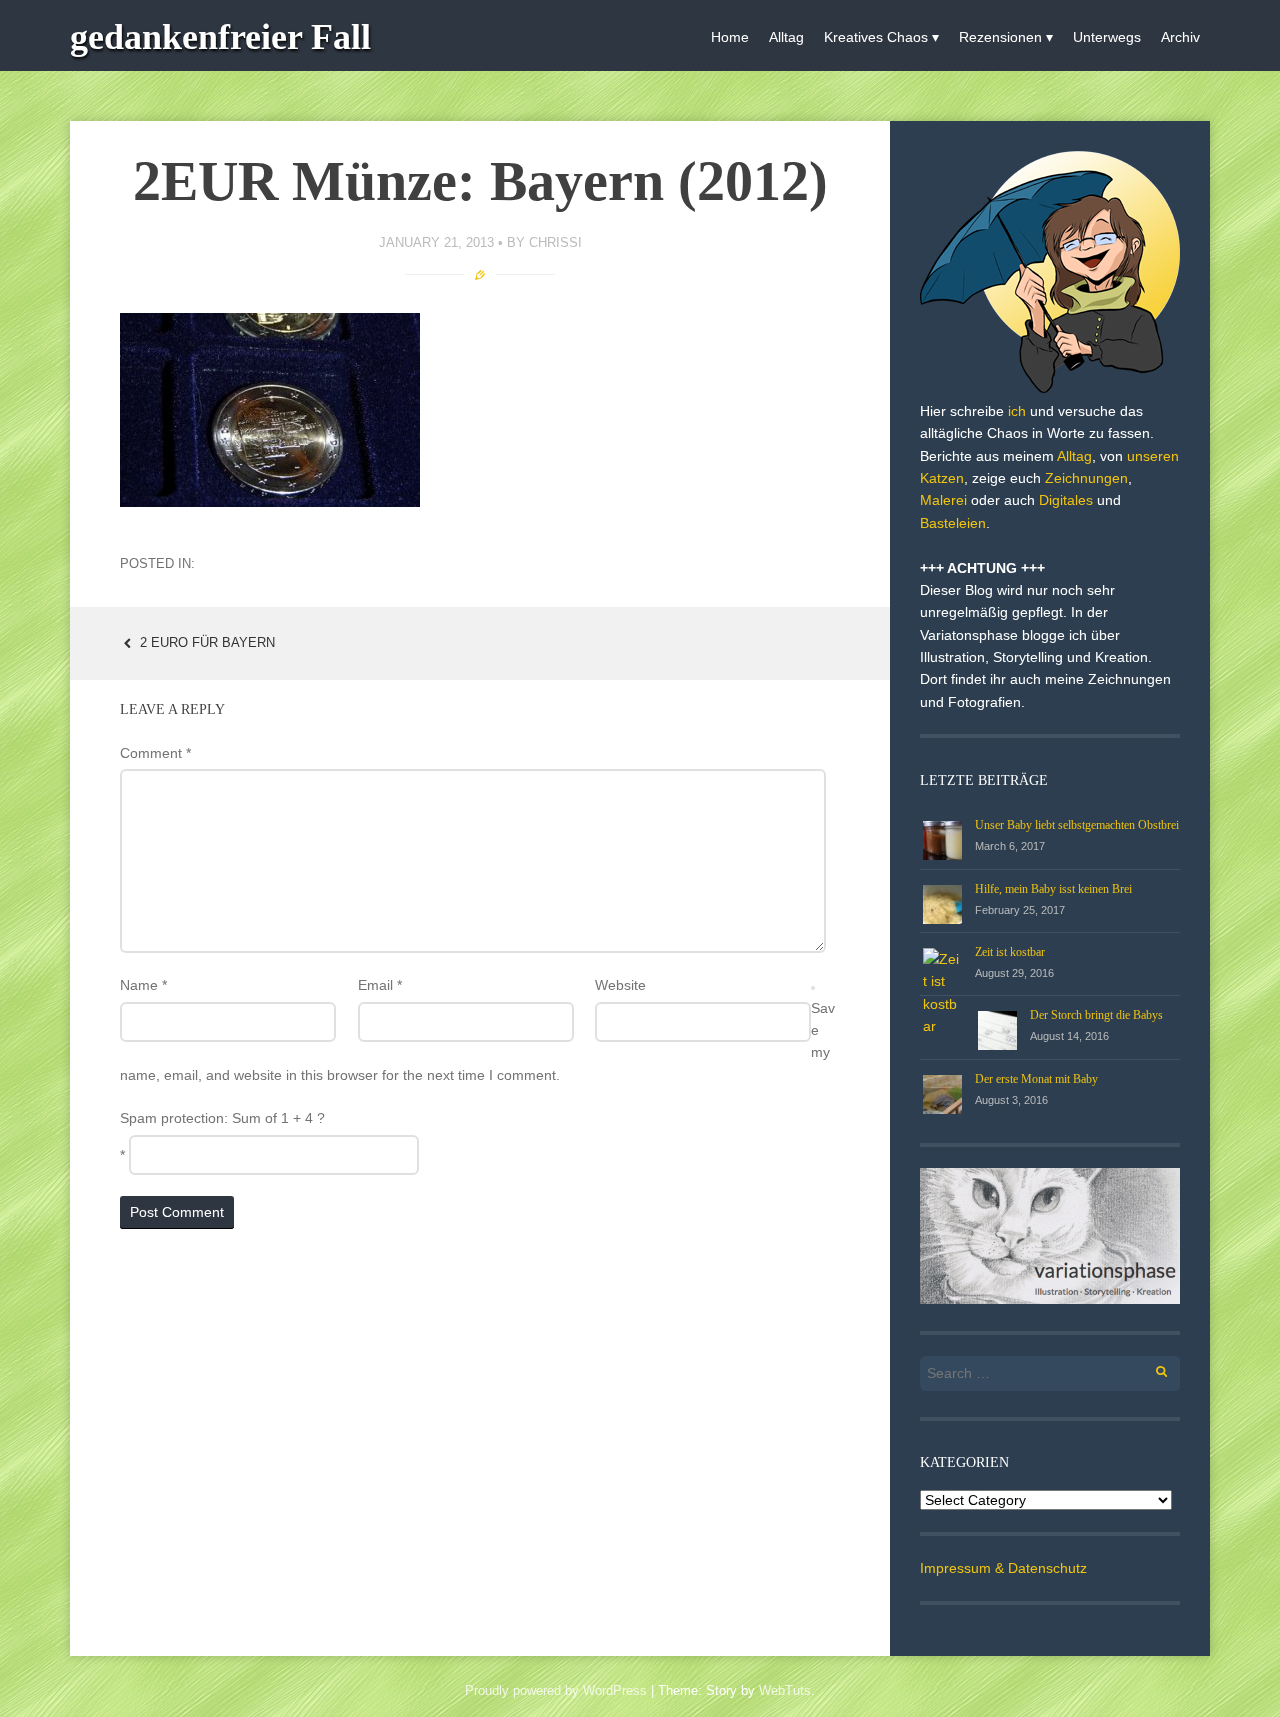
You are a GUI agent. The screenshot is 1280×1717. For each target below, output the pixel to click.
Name (143, 985)
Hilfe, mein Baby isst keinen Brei (1053, 889)
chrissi (555, 242)
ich (1017, 411)
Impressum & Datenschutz (1003, 1568)
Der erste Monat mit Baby (1036, 1079)
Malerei (943, 500)
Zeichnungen (1086, 478)
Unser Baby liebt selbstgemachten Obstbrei (1077, 825)
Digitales (1066, 500)
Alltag (786, 37)
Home (730, 37)
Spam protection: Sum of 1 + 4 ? (222, 1118)
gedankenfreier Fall (220, 37)
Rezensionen (1000, 37)
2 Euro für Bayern (205, 642)
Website (620, 985)
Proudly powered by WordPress (556, 1690)
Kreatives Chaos (876, 37)
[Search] (1150, 1368)
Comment (155, 753)
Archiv (1180, 37)
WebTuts (785, 1690)
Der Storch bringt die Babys (1096, 1015)
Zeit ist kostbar (1010, 952)
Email (380, 985)
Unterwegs (1107, 37)
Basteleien (953, 523)
